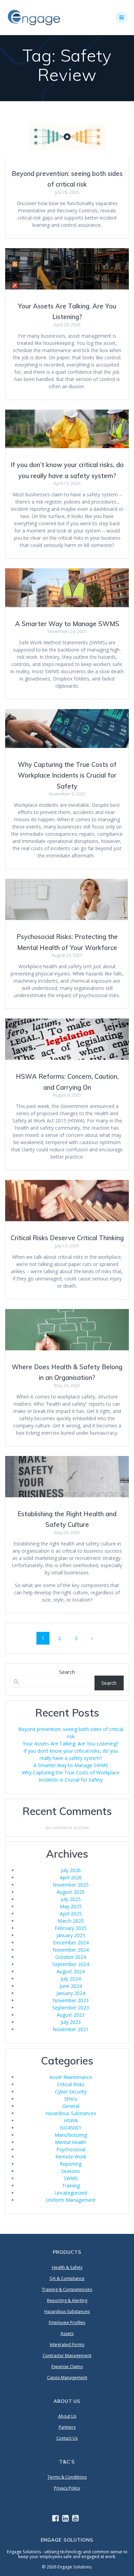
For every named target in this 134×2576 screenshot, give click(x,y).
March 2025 (71, 1921)
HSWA (71, 2120)
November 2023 (71, 2000)
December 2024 (71, 1942)
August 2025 (71, 1892)
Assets (67, 2334)
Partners (67, 2427)
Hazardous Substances (71, 2113)
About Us (67, 2416)
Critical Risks (71, 2084)
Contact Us (67, 2438)
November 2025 (71, 1885)
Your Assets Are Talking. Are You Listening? (71, 1744)
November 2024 (71, 1950)
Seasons (71, 2171)
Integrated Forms (67, 2345)
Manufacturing (71, 2135)
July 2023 (71, 2022)
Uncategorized (71, 2193)
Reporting (71, 2164)
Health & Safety (67, 2267)
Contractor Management (67, 2356)
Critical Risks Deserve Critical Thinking (67, 1238)
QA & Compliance (67, 2278)
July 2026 (71, 1870)
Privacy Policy (67, 2488)
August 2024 (71, 1971)
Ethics (71, 2099)
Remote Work (71, 2157)
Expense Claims (67, 2367)
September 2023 (71, 2008)
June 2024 (71, 1986)
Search (67, 1672)
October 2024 (71, 1957)
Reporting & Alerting (67, 2300)
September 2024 (71, 1964)
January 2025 (71, 1935)
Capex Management (67, 2378)
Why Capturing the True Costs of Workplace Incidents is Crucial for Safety (67, 775)
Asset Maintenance (71, 2077)
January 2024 (71, 1993)
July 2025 (71, 1899)
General (71, 2106)
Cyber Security (71, 2092)
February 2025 (71, 1928)
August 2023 (71, 2015)
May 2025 (71, 1906)
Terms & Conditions (67, 2477)
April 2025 (71, 1914)
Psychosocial (71, 2149)
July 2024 (71, 1979)
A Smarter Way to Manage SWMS (67, 624)
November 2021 (71, 2029)
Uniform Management (71, 2200)
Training (71, 2186)
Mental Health (71, 2142)
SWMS (71, 2178)
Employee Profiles (67, 2322)
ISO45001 (71, 2128)
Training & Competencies (67, 2289)
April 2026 (71, 1877)
